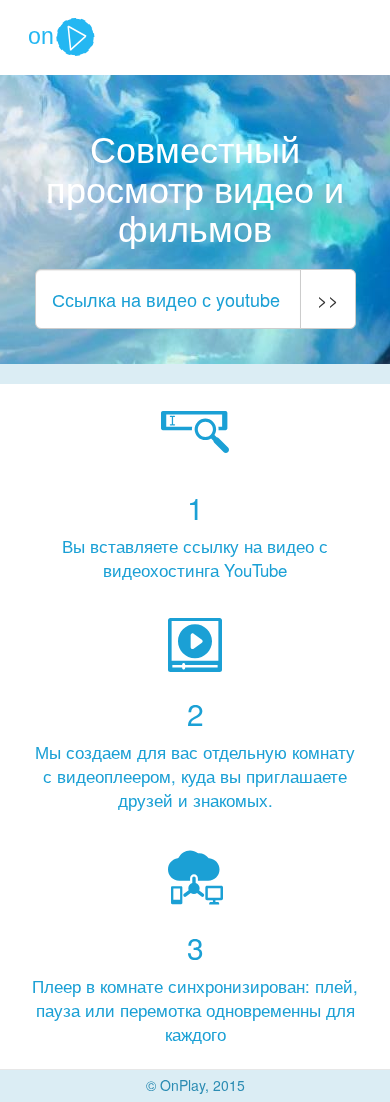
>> (328, 299)
